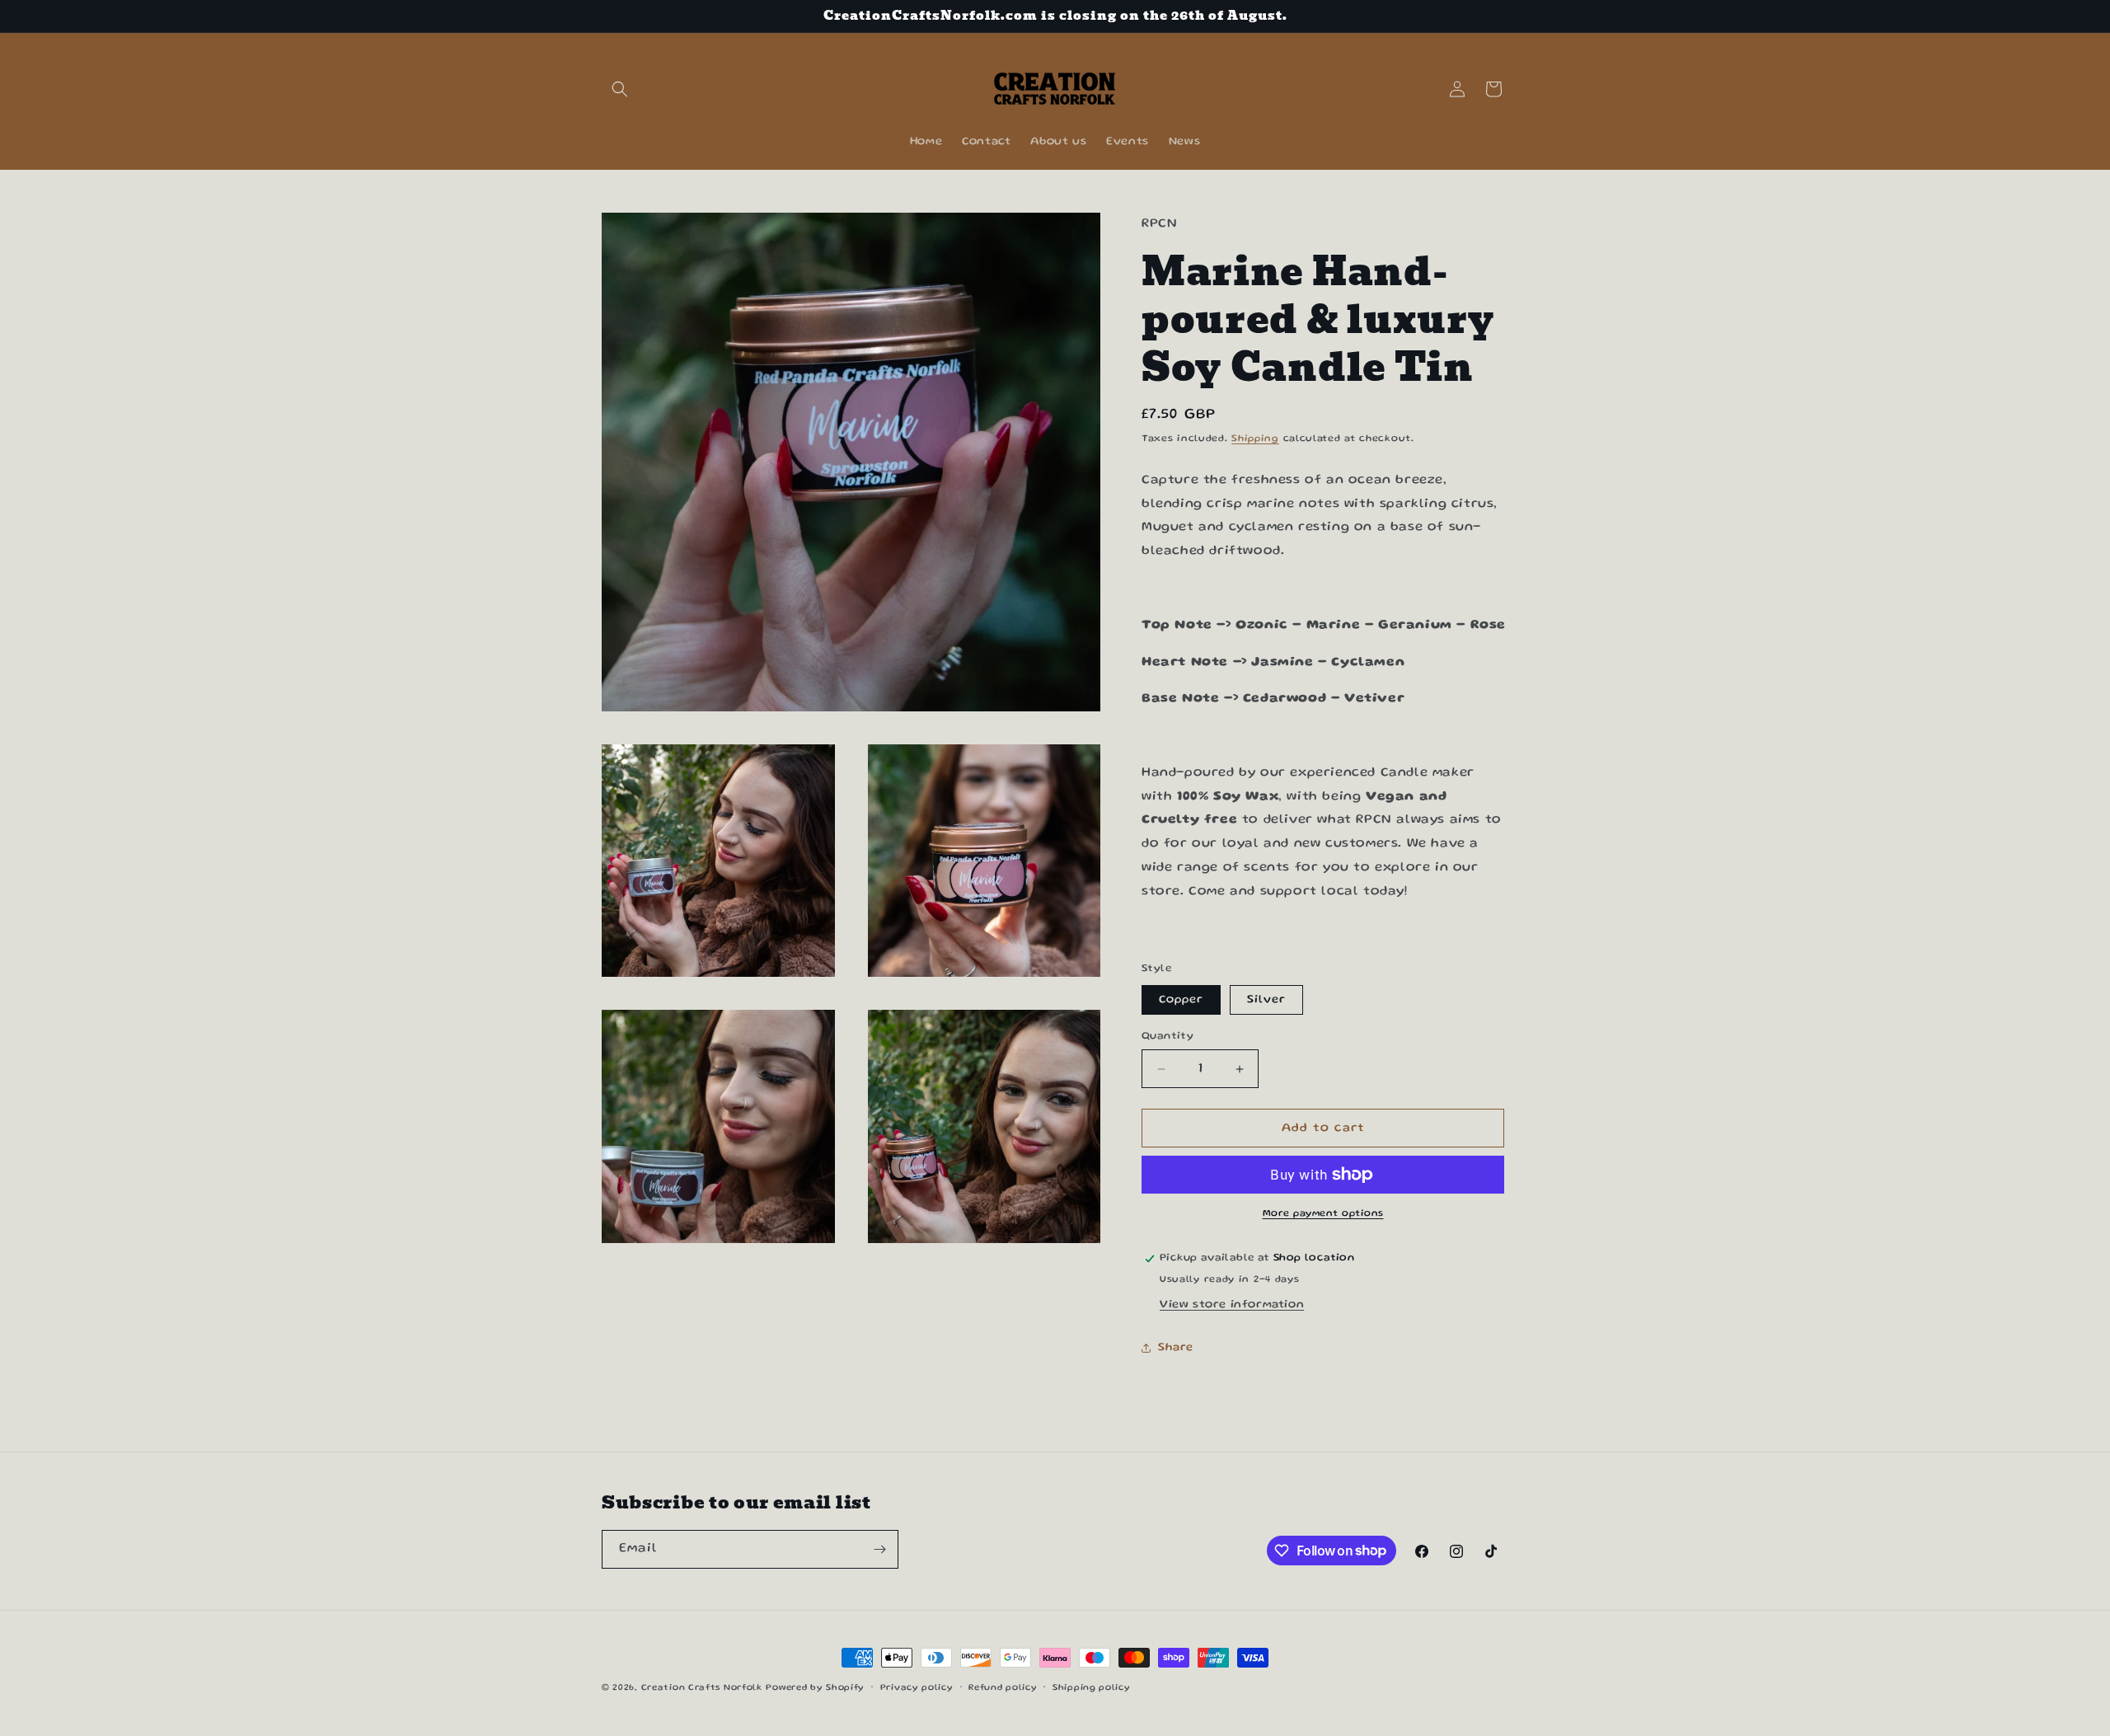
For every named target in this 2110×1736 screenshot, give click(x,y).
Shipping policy (1092, 1687)
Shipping (1255, 439)
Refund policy (1003, 1687)
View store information (1232, 1305)
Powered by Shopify (815, 1688)
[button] (620, 89)
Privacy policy (917, 1687)
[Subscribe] (879, 1549)
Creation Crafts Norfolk (702, 1688)
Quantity (1168, 1037)
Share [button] (1176, 1348)
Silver (1266, 1000)
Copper (1181, 1000)
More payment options (1323, 1214)
